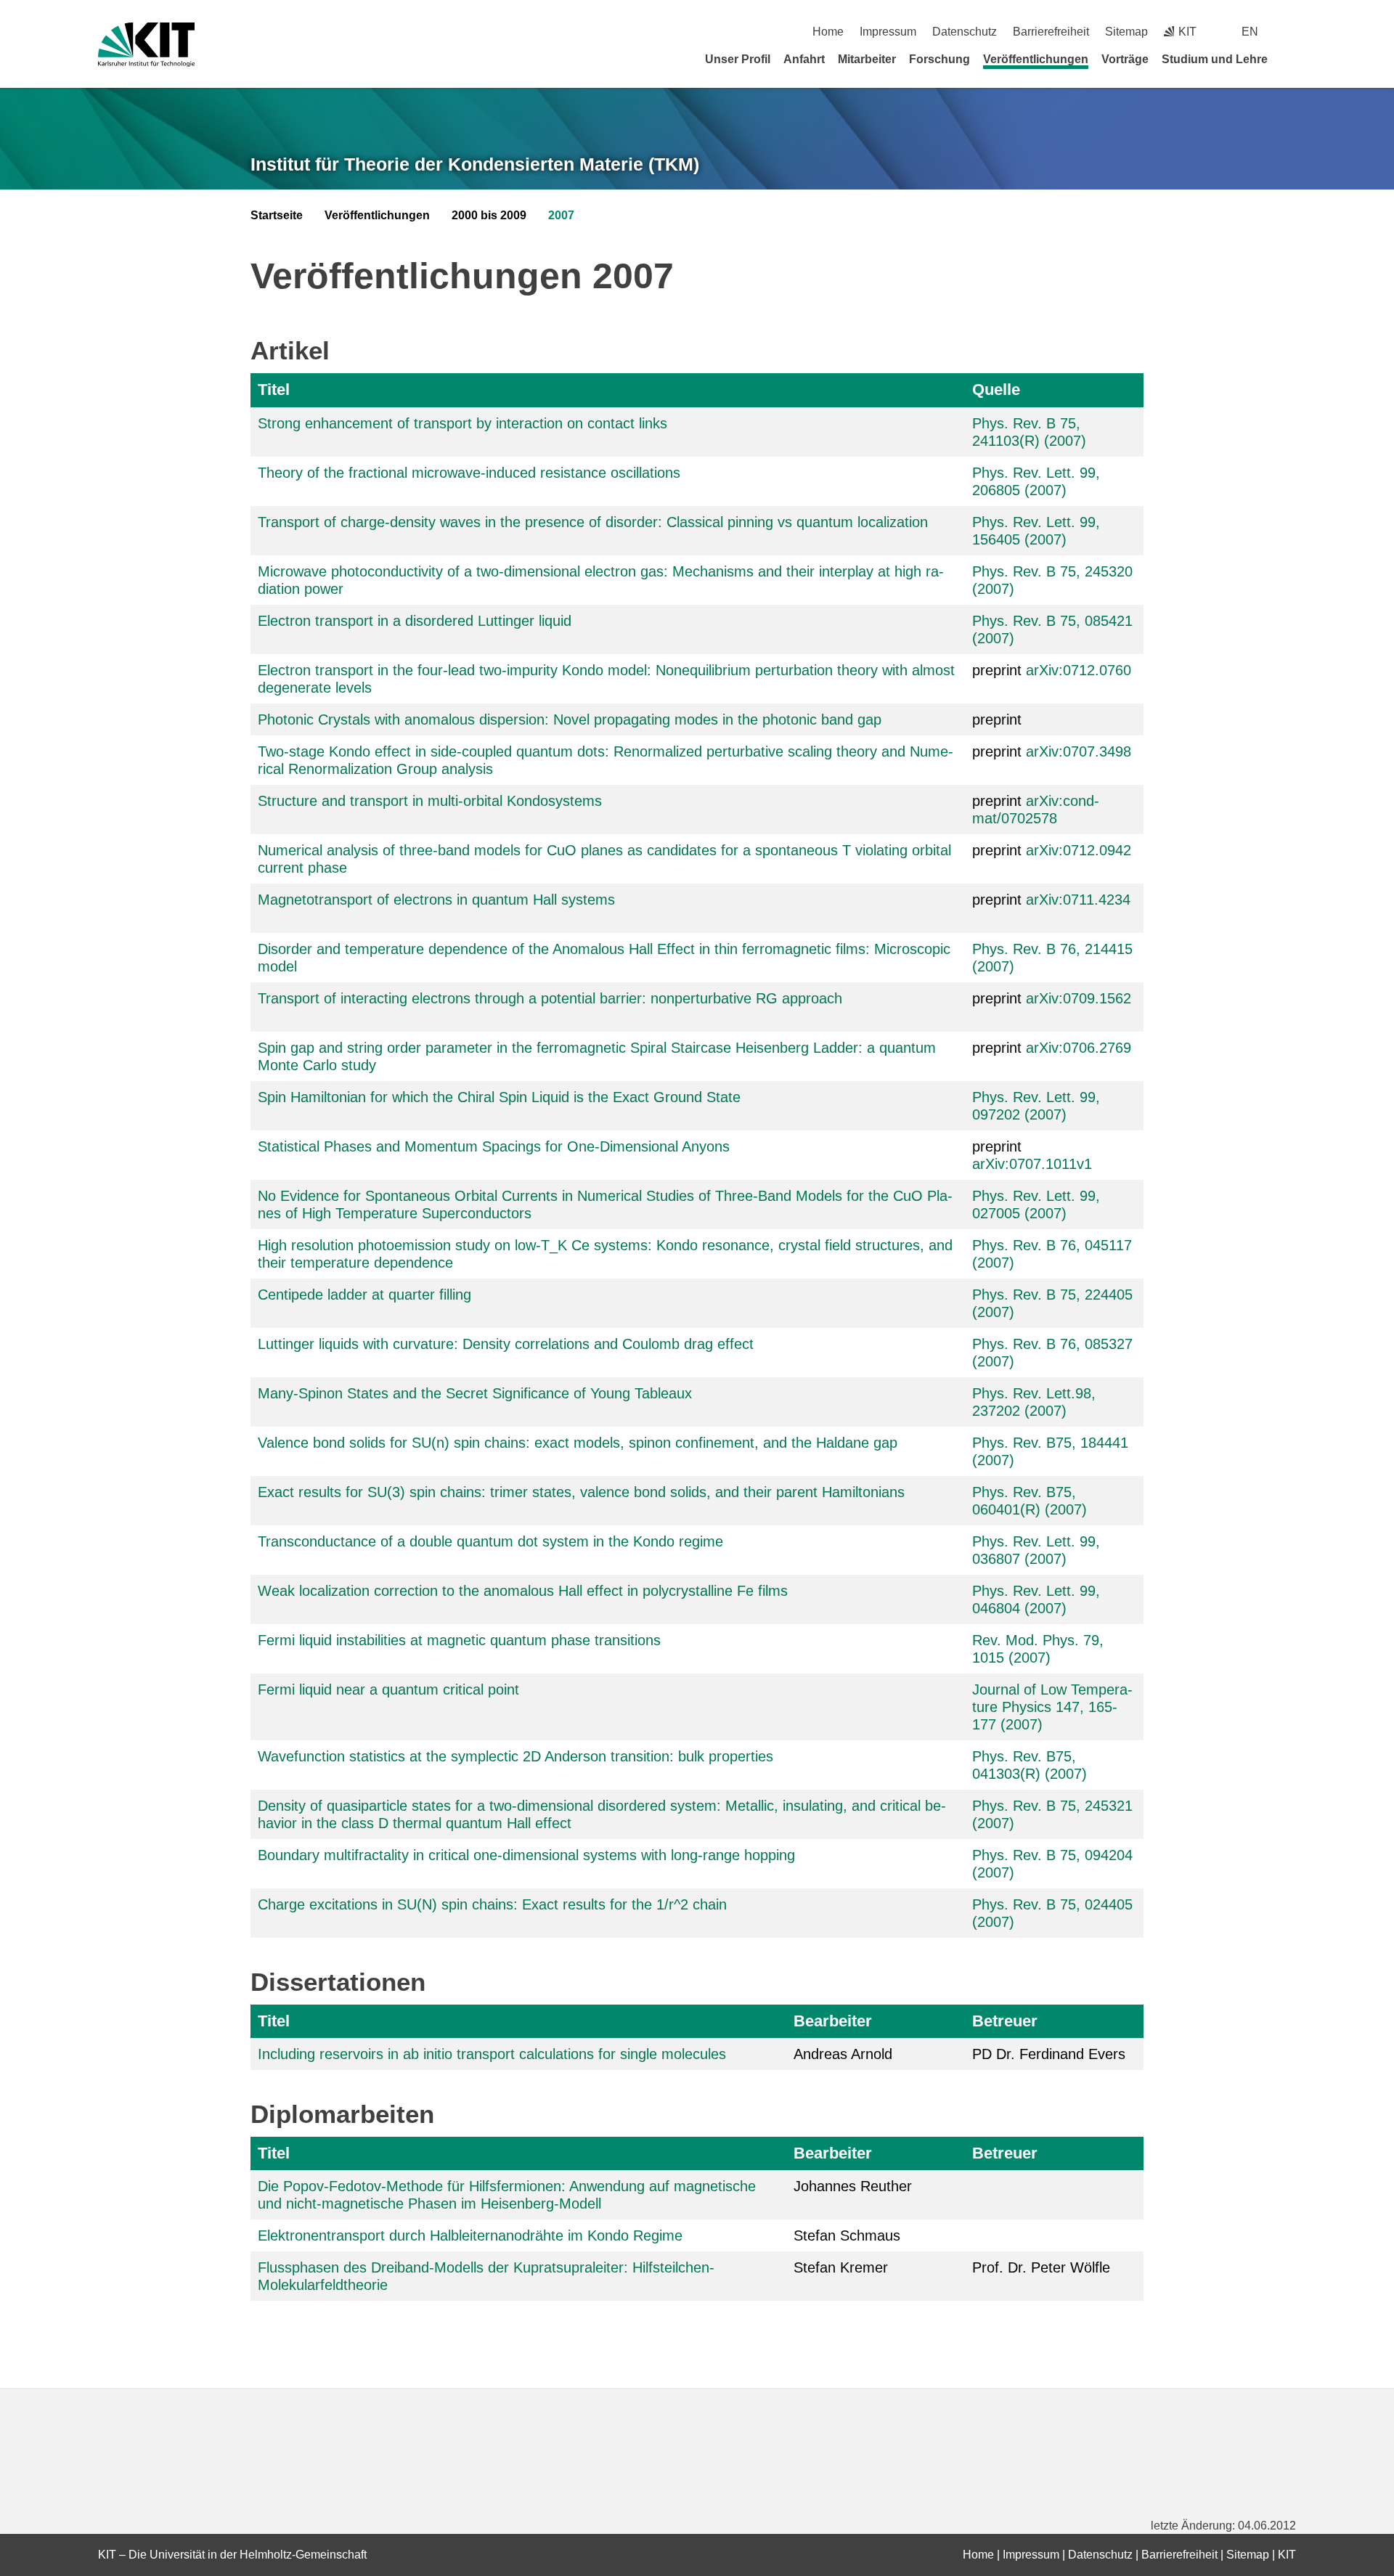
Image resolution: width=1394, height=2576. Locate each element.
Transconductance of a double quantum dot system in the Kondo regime (490, 1541)
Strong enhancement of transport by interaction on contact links (462, 423)
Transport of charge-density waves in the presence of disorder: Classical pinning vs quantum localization (593, 522)
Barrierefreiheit (1051, 32)
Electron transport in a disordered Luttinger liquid (415, 621)
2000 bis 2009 (489, 215)
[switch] (1291, 32)
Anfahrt (804, 59)
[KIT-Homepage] (146, 45)
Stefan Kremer (841, 2267)
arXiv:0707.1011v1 (1032, 1164)
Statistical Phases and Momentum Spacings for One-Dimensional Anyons (494, 1146)
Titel (274, 390)
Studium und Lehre (1215, 59)
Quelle (996, 390)
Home (828, 32)
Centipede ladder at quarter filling (364, 1295)
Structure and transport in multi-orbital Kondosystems (430, 801)
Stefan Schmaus (847, 2235)
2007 (561, 215)
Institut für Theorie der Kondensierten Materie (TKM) (475, 164)
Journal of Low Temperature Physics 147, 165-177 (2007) (1052, 1707)
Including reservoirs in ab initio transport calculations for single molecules (492, 2054)
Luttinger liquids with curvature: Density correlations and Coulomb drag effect (506, 1344)
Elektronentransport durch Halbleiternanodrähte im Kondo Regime (470, 2235)
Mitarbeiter (867, 59)
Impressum (888, 32)
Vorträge (1125, 59)
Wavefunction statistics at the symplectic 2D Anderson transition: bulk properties (515, 1756)
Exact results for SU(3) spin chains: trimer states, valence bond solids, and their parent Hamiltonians (581, 1492)
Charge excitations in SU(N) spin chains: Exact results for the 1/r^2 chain (492, 1904)
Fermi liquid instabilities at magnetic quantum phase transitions (459, 1640)
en (1250, 32)
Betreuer (1005, 2021)
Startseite (277, 215)
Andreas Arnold (843, 2054)
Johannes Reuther (853, 2186)
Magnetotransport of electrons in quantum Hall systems (436, 900)
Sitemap (1126, 32)
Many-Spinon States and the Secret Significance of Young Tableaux (475, 1393)
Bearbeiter (833, 2021)
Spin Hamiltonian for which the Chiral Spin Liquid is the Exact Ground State (499, 1097)
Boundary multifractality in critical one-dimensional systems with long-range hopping (526, 1855)
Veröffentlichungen (1036, 59)
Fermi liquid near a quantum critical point (388, 1690)
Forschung (939, 59)
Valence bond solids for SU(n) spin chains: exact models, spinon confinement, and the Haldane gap (578, 1443)
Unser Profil (738, 59)
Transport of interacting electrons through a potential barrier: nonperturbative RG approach (550, 998)
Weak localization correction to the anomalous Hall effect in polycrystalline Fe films (523, 1591)
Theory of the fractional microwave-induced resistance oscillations (469, 473)
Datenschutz (965, 32)
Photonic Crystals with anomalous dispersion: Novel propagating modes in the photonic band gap (570, 720)
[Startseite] (1291, 59)
